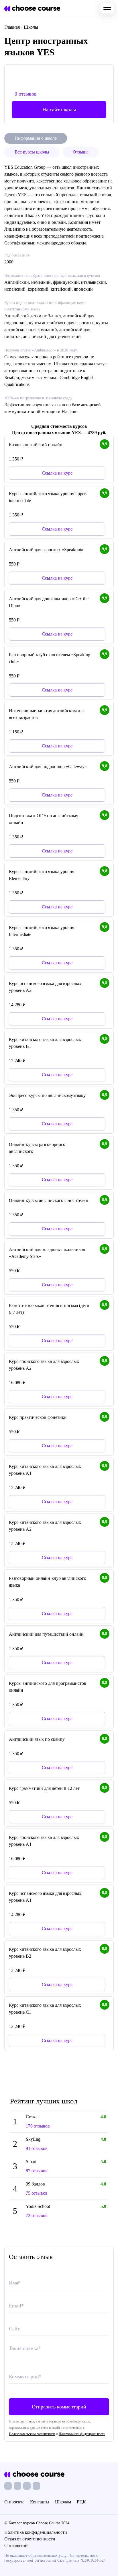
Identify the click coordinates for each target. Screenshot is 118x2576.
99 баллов (35, 2184)
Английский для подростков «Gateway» (48, 767)
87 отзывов (37, 2171)
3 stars (29, 2358)
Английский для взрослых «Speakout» (46, 550)
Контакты (40, 2502)
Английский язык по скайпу (37, 1739)
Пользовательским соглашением (32, 2434)
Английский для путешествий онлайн (46, 1634)
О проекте (14, 2502)
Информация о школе (36, 138)
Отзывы (81, 152)
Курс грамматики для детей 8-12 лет (44, 1788)
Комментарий (25, 2377)
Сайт (14, 2329)
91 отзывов (37, 2148)
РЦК (81, 2502)
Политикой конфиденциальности (82, 2434)
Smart (31, 2162)
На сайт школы (59, 110)
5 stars (45, 2358)
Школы (31, 27)
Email (16, 2306)
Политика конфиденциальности (36, 2532)
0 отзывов (26, 94)
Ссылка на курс (57, 1124)
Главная (12, 27)
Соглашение (16, 2545)
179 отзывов (38, 2126)
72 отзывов (37, 2215)
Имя (15, 2283)
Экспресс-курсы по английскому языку (47, 1095)
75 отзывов (37, 2193)
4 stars (37, 2358)
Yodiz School (38, 2206)
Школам (63, 2502)
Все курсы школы (32, 152)
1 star (13, 2358)
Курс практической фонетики (38, 1417)
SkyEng (33, 2139)
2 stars (21, 2358)
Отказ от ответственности (30, 2539)
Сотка (32, 2117)
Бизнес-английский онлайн (36, 445)
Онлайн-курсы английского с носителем (49, 1200)
